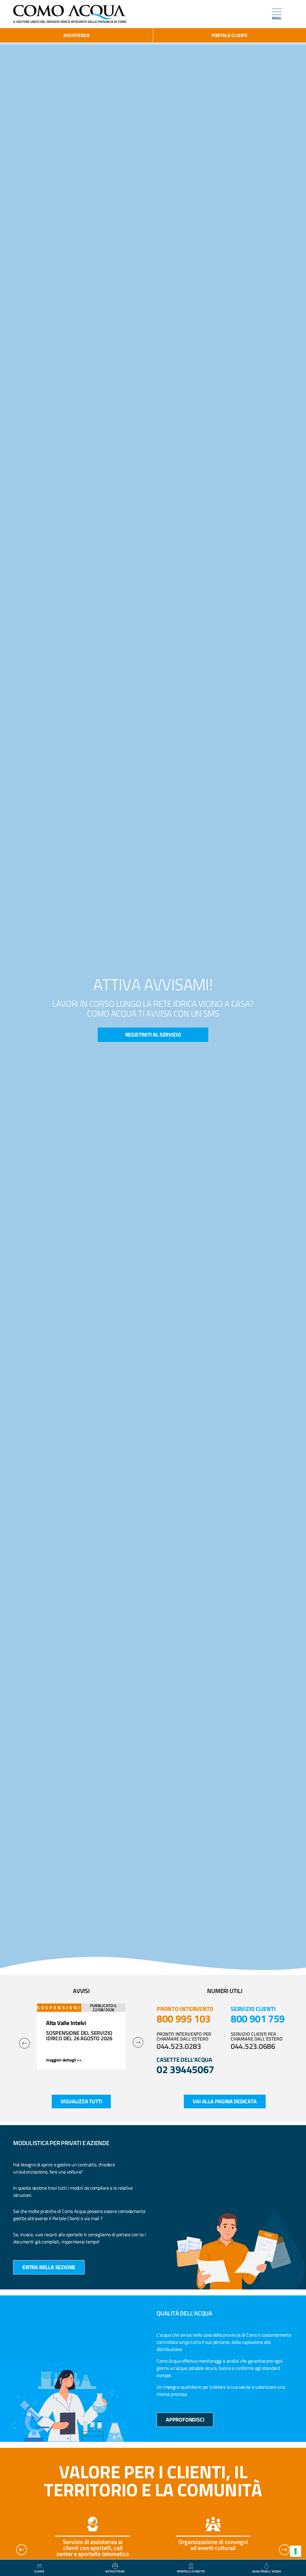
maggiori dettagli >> (64, 2060)
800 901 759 (258, 2018)
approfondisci (185, 2420)
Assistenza (76, 35)
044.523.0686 (253, 2046)
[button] (25, 2043)
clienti (39, 2571)
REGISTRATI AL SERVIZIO (153, 1035)
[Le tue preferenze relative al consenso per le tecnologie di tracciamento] (296, 2551)
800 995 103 (184, 2018)
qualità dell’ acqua (267, 2571)
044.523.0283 (179, 2046)
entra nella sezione (49, 2267)
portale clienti (229, 35)
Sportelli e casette (191, 2571)
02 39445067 (185, 2069)
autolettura (115, 2571)
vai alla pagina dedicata (225, 2101)
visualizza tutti (81, 2101)
